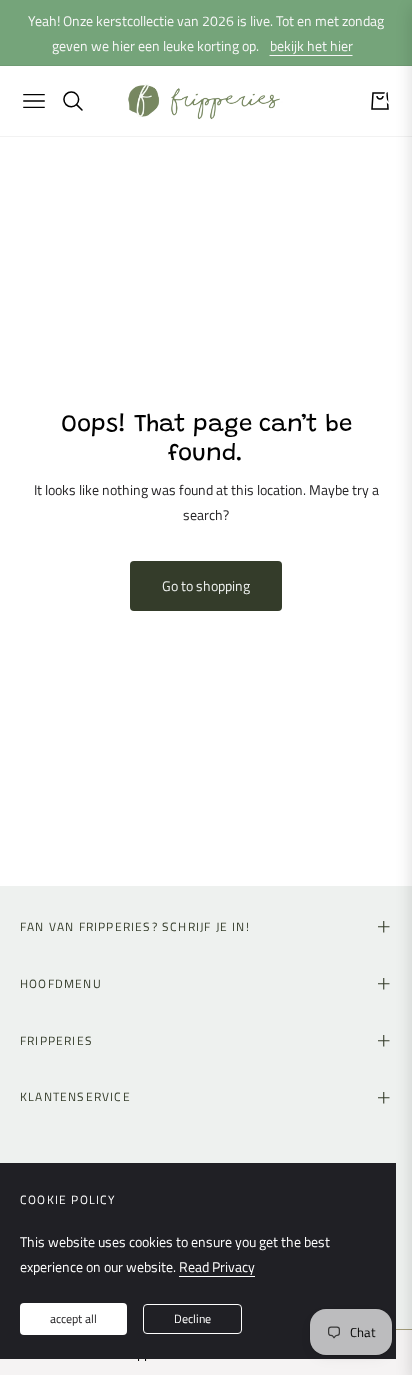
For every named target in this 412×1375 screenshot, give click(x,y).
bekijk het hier (311, 45)
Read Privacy (217, 1266)
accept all (73, 1318)
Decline (192, 1318)
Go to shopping (206, 585)
